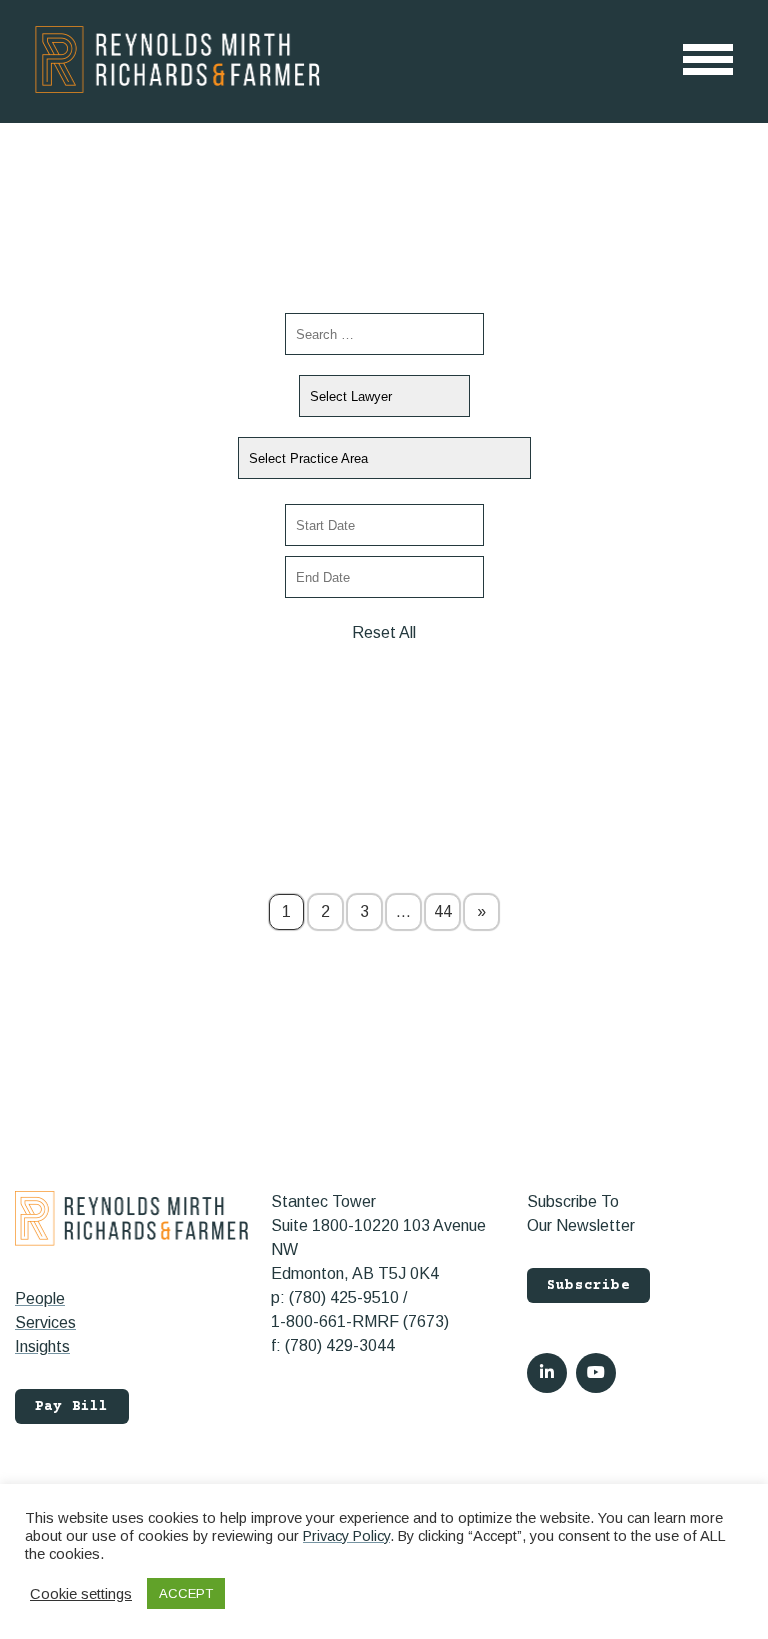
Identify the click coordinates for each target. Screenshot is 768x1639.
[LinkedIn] (547, 1373)
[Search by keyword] (384, 334)
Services (45, 1322)
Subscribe (588, 1286)
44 (443, 911)
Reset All (384, 632)
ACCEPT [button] (186, 1593)
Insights (42, 1346)
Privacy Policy (346, 1536)
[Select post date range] (384, 525)
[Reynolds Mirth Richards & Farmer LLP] (177, 59)
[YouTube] (596, 1373)
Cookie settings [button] (81, 1594)
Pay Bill (72, 1407)
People (40, 1298)
